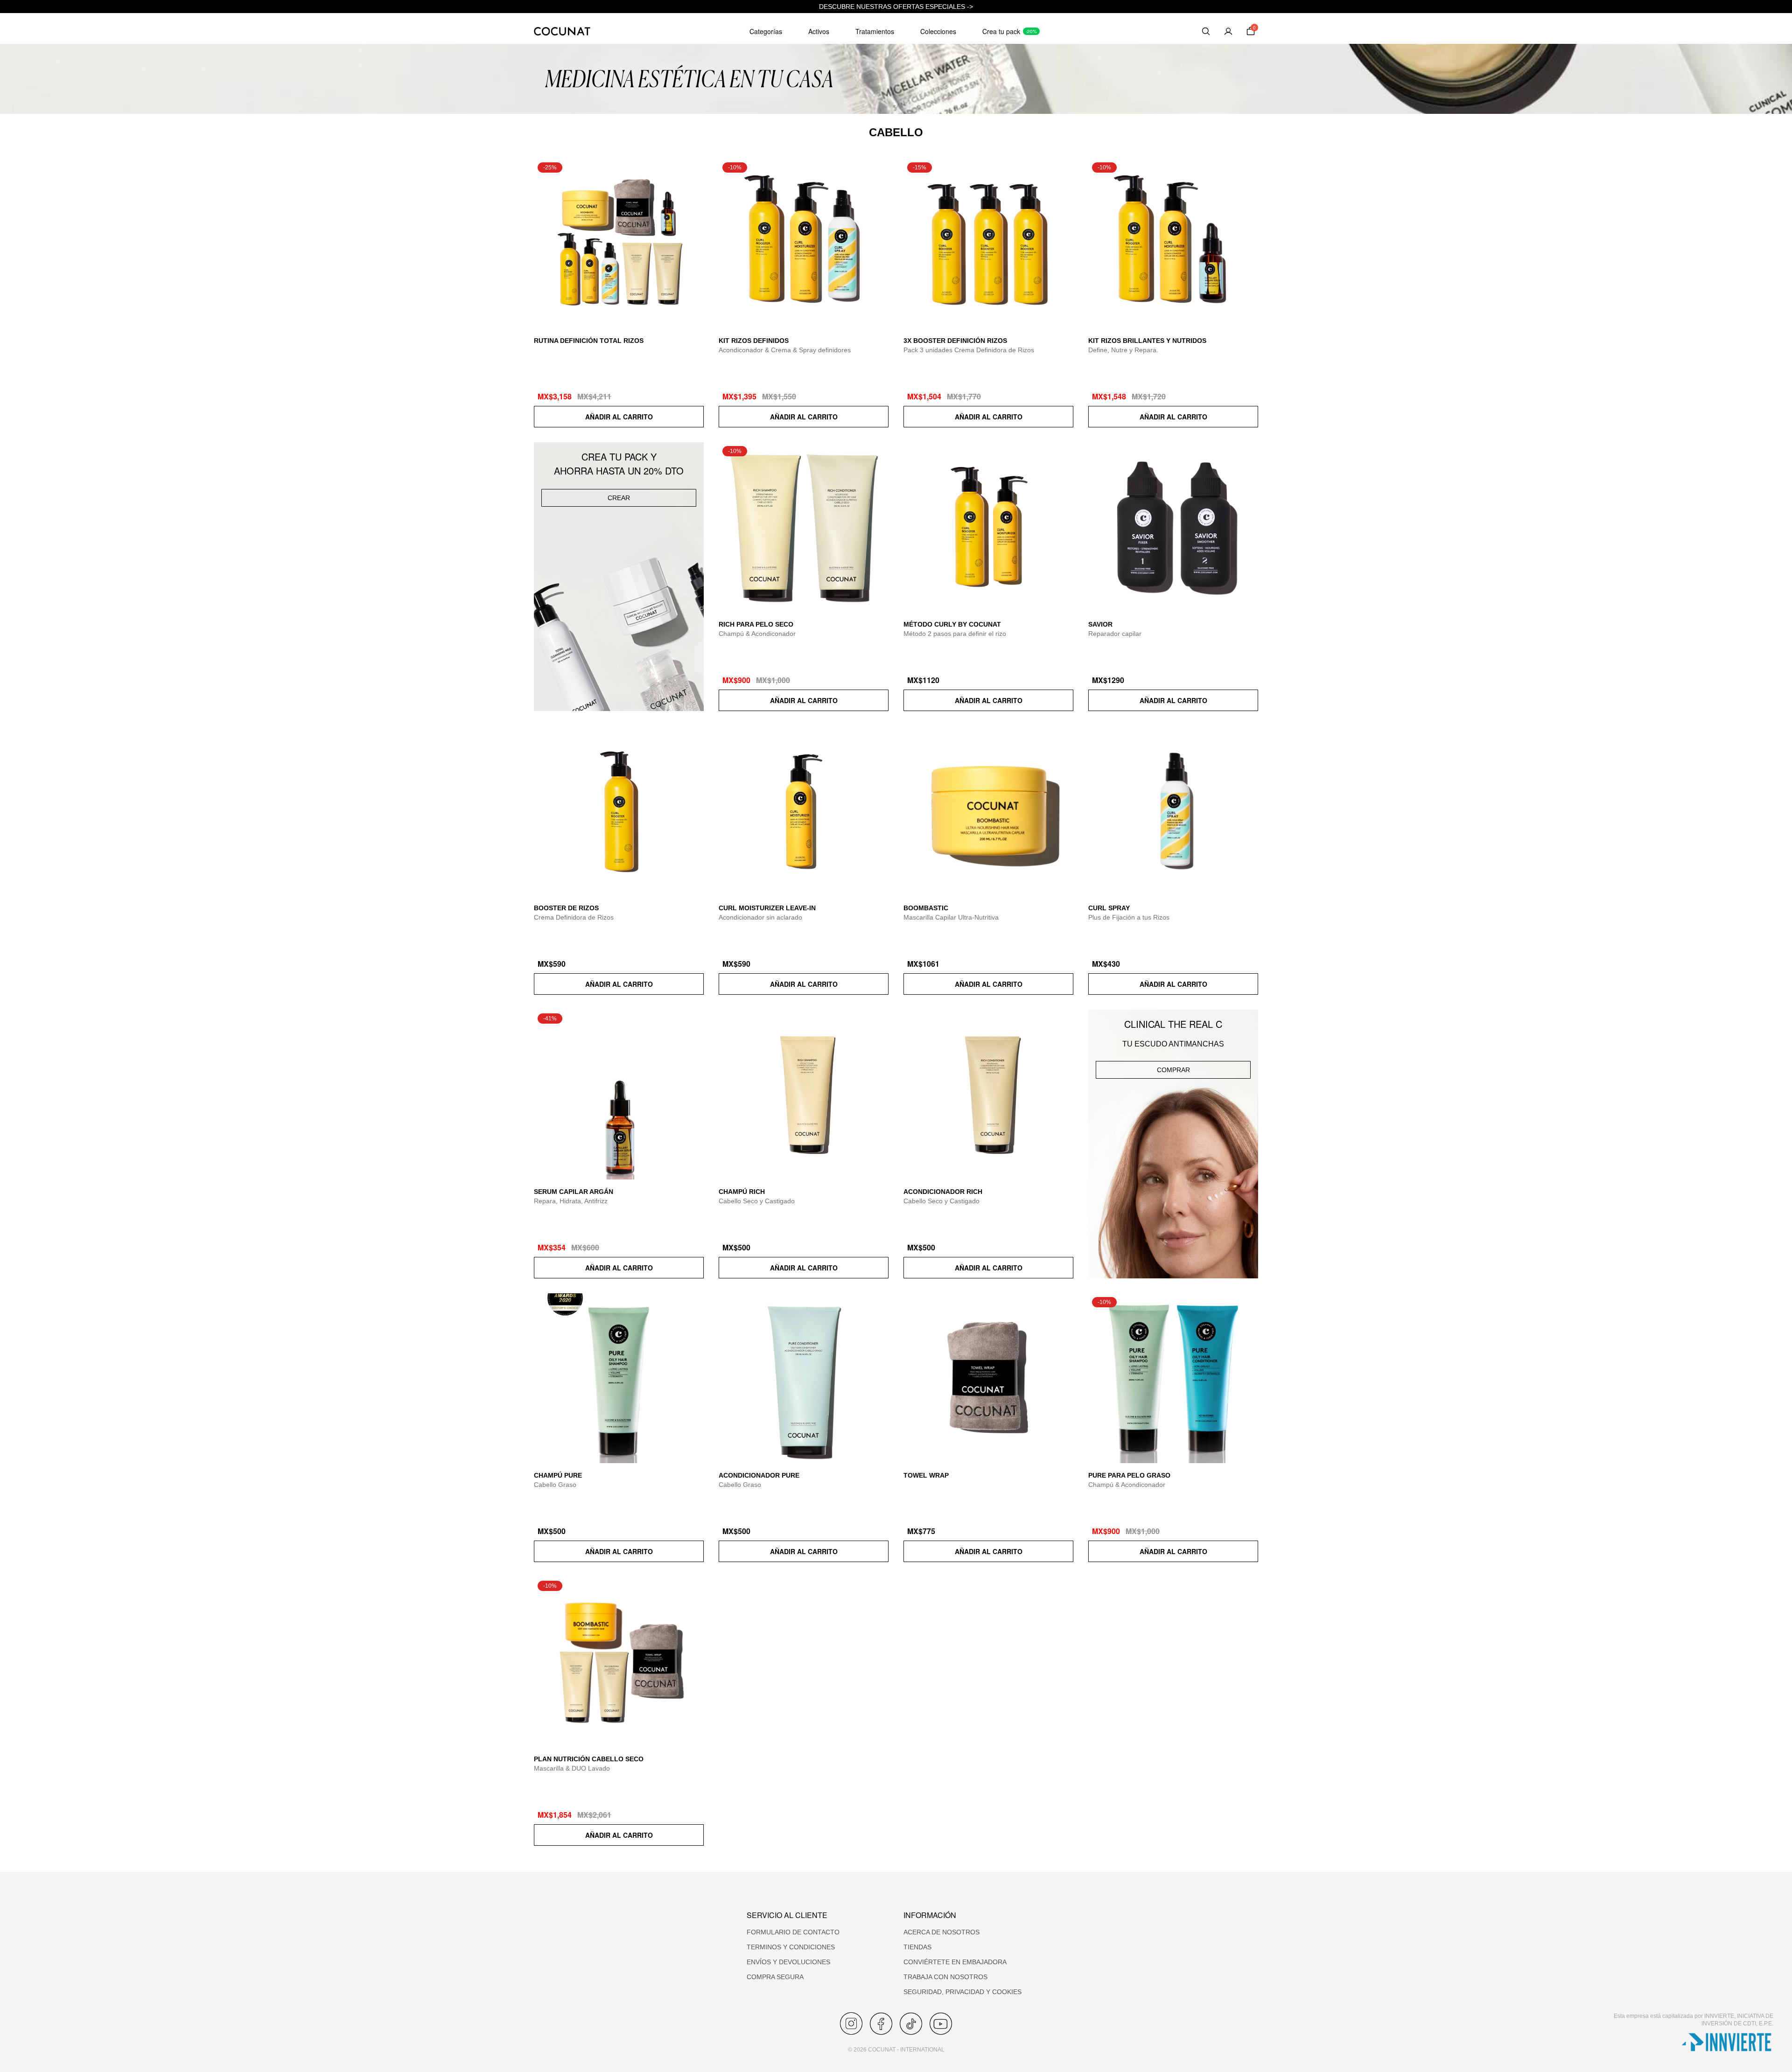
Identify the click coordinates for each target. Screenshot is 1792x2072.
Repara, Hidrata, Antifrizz (571, 1201)
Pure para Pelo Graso (1129, 1475)
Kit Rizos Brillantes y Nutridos (1147, 341)
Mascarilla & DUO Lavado (572, 1768)
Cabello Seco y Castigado (757, 1201)
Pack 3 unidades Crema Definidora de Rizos (969, 350)
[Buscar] (1206, 31)
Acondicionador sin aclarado (760, 917)
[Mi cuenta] (1228, 31)
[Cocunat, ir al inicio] (562, 31)
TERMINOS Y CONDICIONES (791, 1947)
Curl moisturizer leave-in (767, 908)
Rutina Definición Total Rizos (589, 341)
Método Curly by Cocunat (952, 624)
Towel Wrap (926, 1475)
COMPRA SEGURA (775, 1977)
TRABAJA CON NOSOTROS (945, 1977)
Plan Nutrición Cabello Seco (589, 1759)
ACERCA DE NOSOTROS (941, 1932)
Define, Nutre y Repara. (1123, 350)
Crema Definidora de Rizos (574, 917)
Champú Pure (558, 1475)
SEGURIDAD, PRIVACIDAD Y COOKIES (962, 1992)
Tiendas (917, 1947)
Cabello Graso (555, 1485)
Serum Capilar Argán (574, 1192)
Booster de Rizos (566, 908)
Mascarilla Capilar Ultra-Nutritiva (951, 917)
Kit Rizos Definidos (754, 341)
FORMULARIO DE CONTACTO (793, 1932)
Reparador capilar (1115, 634)
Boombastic (926, 908)
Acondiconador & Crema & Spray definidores (785, 350)
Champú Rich (742, 1192)
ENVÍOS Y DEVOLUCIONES (788, 1962)
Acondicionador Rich (943, 1192)
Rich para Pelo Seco (756, 624)
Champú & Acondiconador (757, 634)
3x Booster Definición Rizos (955, 341)
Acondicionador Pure (759, 1475)
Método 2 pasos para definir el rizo (955, 634)
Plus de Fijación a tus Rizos (1129, 917)
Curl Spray (1109, 908)
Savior (1100, 624)
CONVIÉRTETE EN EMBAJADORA (955, 1962)
